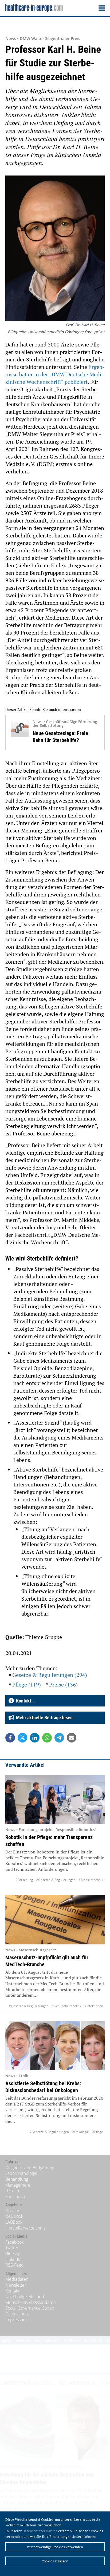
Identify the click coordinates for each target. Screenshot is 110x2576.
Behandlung (17, 2179)
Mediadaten (17, 2279)
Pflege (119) (27, 1684)
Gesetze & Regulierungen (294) (50, 1675)
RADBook (14, 2216)
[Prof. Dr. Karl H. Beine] (55, 249)
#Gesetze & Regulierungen (56, 1880)
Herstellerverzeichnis (25, 2228)
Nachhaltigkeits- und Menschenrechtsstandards (30, 2299)
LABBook (14, 2222)
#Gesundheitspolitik (66, 2006)
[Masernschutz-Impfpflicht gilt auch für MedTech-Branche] (55, 1919)
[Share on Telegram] (59, 1738)
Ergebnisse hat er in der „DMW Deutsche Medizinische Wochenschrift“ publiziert (55, 374)
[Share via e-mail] (72, 1738)
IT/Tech (12, 2191)
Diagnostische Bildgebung (30, 2168)
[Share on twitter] (22, 1738)
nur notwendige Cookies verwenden (55, 2547)
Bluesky (13, 2254)
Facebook (15, 2242)
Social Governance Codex (30, 2308)
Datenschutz (17, 2314)
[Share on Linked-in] (35, 1738)
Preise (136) (63, 1684)
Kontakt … (25, 1701)
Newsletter (16, 2285)
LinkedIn (13, 2259)
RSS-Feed (15, 2265)
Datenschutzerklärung (40, 2531)
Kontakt (12, 2291)
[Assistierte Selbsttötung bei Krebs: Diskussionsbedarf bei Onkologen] (55, 2046)
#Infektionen (94, 2006)
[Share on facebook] (10, 1738)
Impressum (16, 2320)
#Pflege (98, 2132)
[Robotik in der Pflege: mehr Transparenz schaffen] (55, 1799)
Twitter (12, 2248)
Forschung (15, 2196)
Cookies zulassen (55, 2561)
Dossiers (13, 2211)
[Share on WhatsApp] (47, 1738)
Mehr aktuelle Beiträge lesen (43, 1718)
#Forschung (24, 1880)
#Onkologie (80, 2132)
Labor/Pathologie (21, 2173)
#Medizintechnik (91, 1880)
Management (18, 2185)
